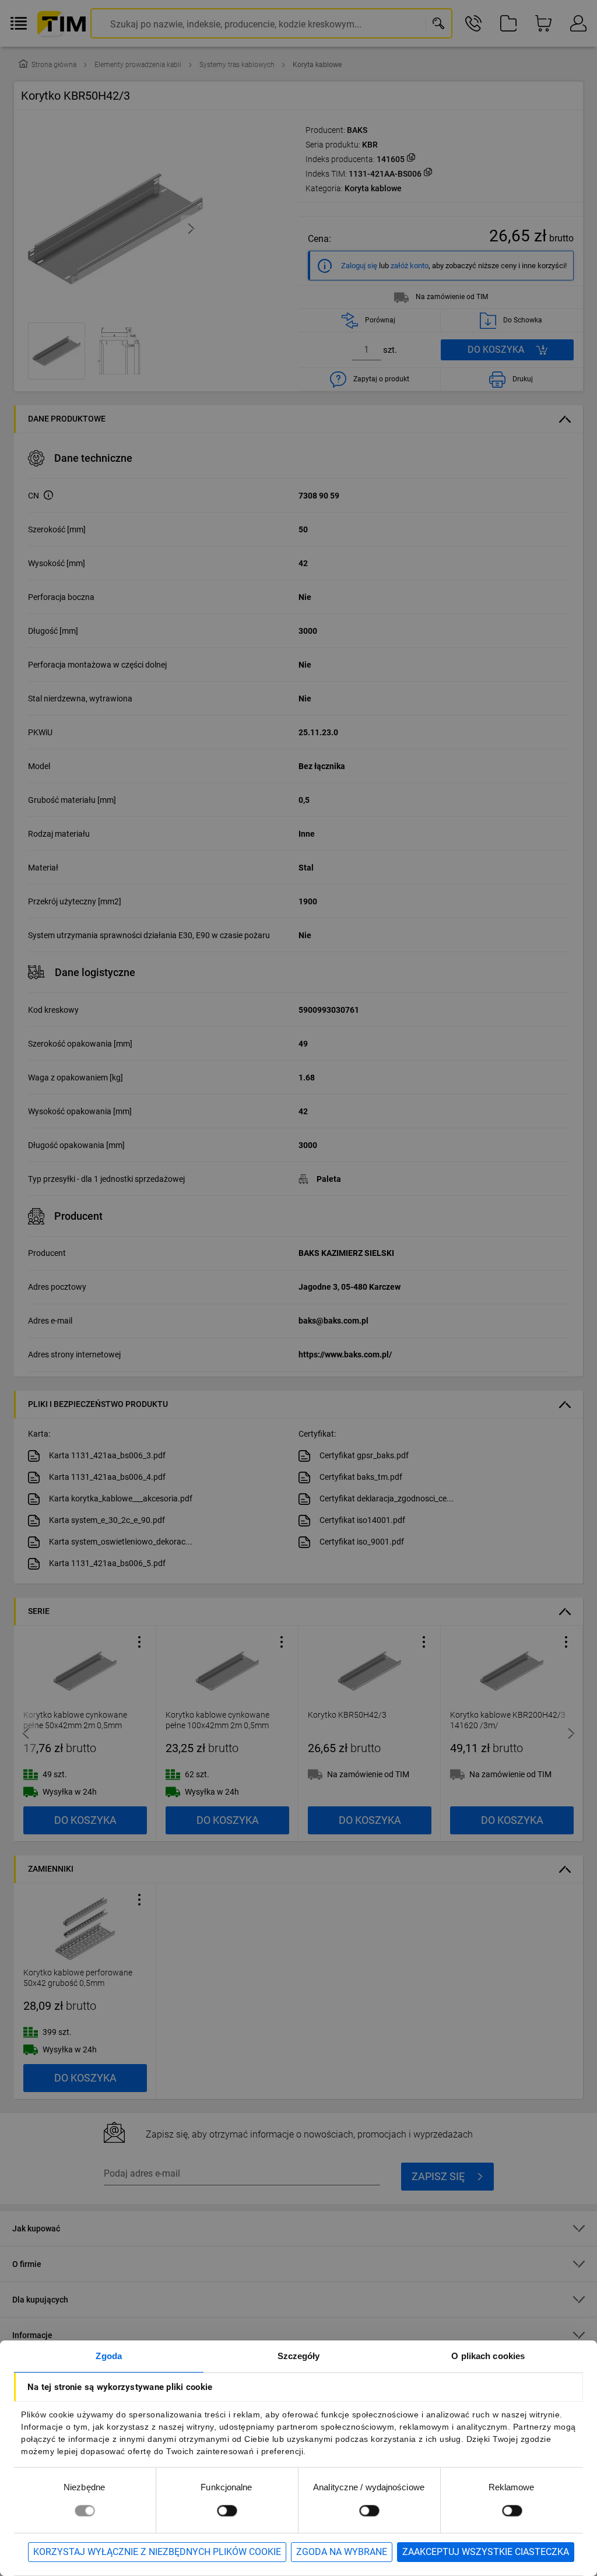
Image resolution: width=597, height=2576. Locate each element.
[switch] (227, 2510)
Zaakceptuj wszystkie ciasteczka (486, 2552)
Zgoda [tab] (109, 2356)
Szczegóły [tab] (299, 2356)
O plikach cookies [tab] (488, 2356)
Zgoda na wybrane (342, 2552)
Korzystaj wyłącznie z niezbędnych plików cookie (157, 2552)
